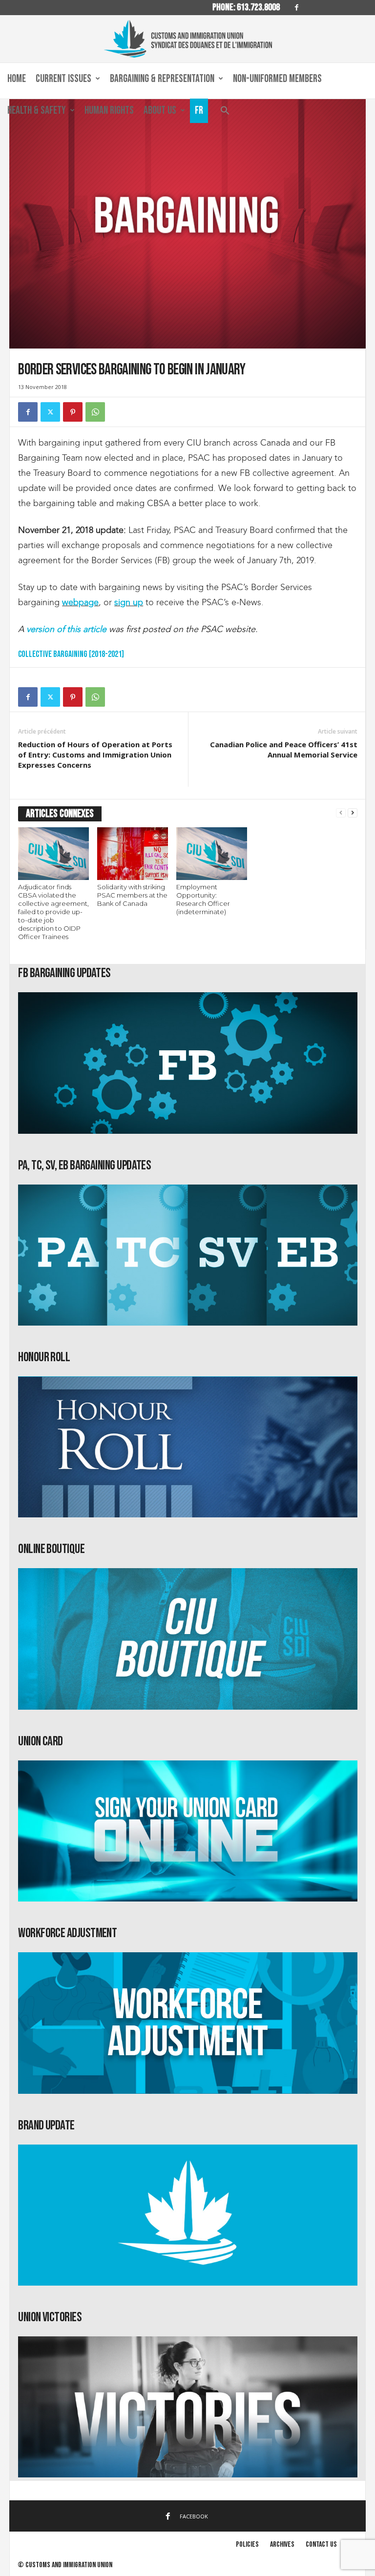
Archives (282, 2545)
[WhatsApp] (95, 412)
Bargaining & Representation (162, 79)
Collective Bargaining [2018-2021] (71, 654)
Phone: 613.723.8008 (246, 7)
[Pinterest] (73, 412)
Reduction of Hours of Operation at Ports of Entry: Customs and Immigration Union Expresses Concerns (95, 755)
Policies (247, 2545)
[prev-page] (341, 813)
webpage (80, 602)
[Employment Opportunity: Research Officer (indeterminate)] (212, 854)
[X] (50, 412)
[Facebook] (296, 8)
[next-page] (353, 813)
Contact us (321, 2545)
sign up (129, 602)
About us (160, 111)
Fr (199, 111)
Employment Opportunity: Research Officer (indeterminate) (203, 899)
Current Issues (63, 79)
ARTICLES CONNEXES (60, 814)
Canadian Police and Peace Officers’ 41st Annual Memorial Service (284, 749)
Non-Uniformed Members (277, 79)
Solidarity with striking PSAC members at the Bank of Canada (132, 895)
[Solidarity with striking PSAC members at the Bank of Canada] (133, 854)
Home (17, 79)
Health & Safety (37, 111)
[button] (225, 113)
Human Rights (109, 111)
